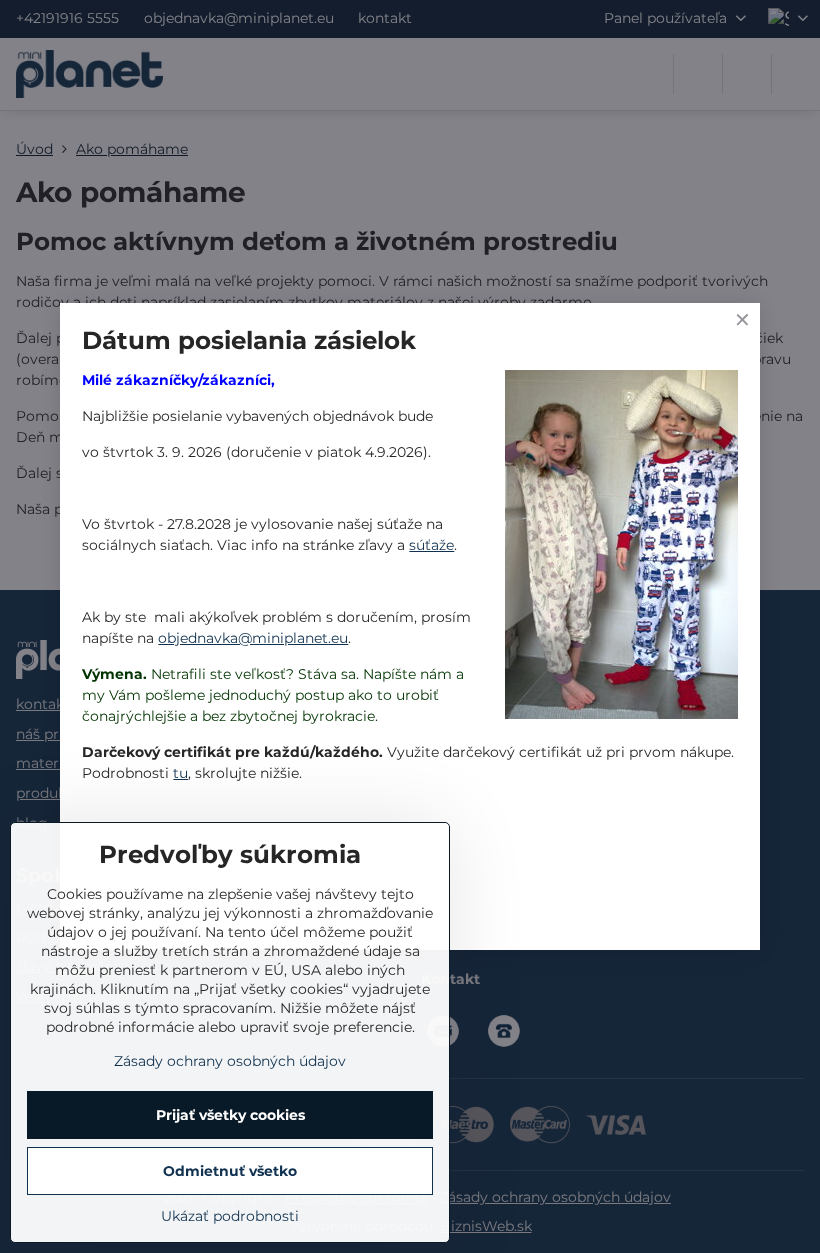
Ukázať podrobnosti (230, 1216)
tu (180, 773)
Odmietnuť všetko (230, 1171)
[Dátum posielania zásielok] (621, 547)
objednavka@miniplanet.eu (253, 638)
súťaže (431, 545)
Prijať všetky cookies (230, 1115)
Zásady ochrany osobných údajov (230, 1061)
